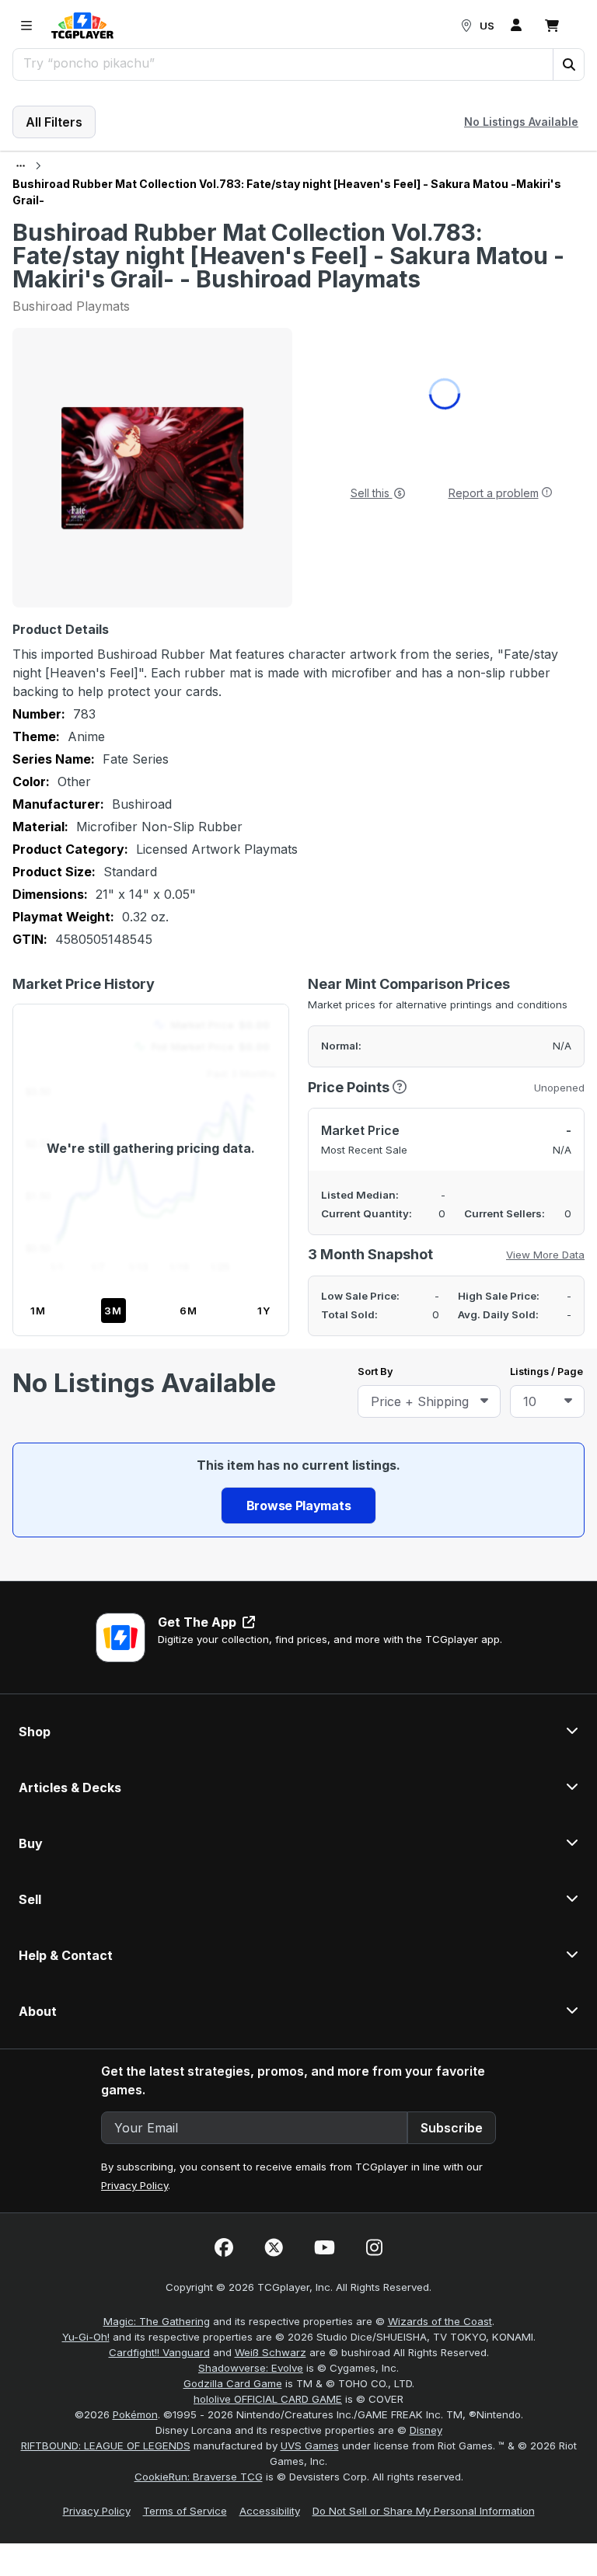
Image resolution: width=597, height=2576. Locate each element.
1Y (264, 1311)
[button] (568, 64)
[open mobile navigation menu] (26, 26)
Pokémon (135, 2414)
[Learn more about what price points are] (400, 1087)
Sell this (372, 493)
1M (38, 1311)
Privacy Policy (134, 2185)
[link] (82, 26)
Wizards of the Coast (440, 2321)
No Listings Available (521, 122)
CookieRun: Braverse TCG (199, 2477)
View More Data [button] (545, 1255)
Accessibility (270, 2511)
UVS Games (310, 2445)
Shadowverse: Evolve (251, 2368)
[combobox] (429, 1401)
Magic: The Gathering (157, 2321)
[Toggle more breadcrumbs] (21, 166)
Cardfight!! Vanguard (159, 2352)
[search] (283, 63)
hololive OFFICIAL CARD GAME (268, 2399)
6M (189, 1311)
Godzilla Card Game (233, 2383)
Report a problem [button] (494, 493)
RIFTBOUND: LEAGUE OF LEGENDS (106, 2445)
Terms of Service (185, 2511)
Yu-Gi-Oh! (86, 2337)
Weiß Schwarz (271, 2352)
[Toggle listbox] (484, 1401)
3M (113, 1311)
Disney (426, 2430)
